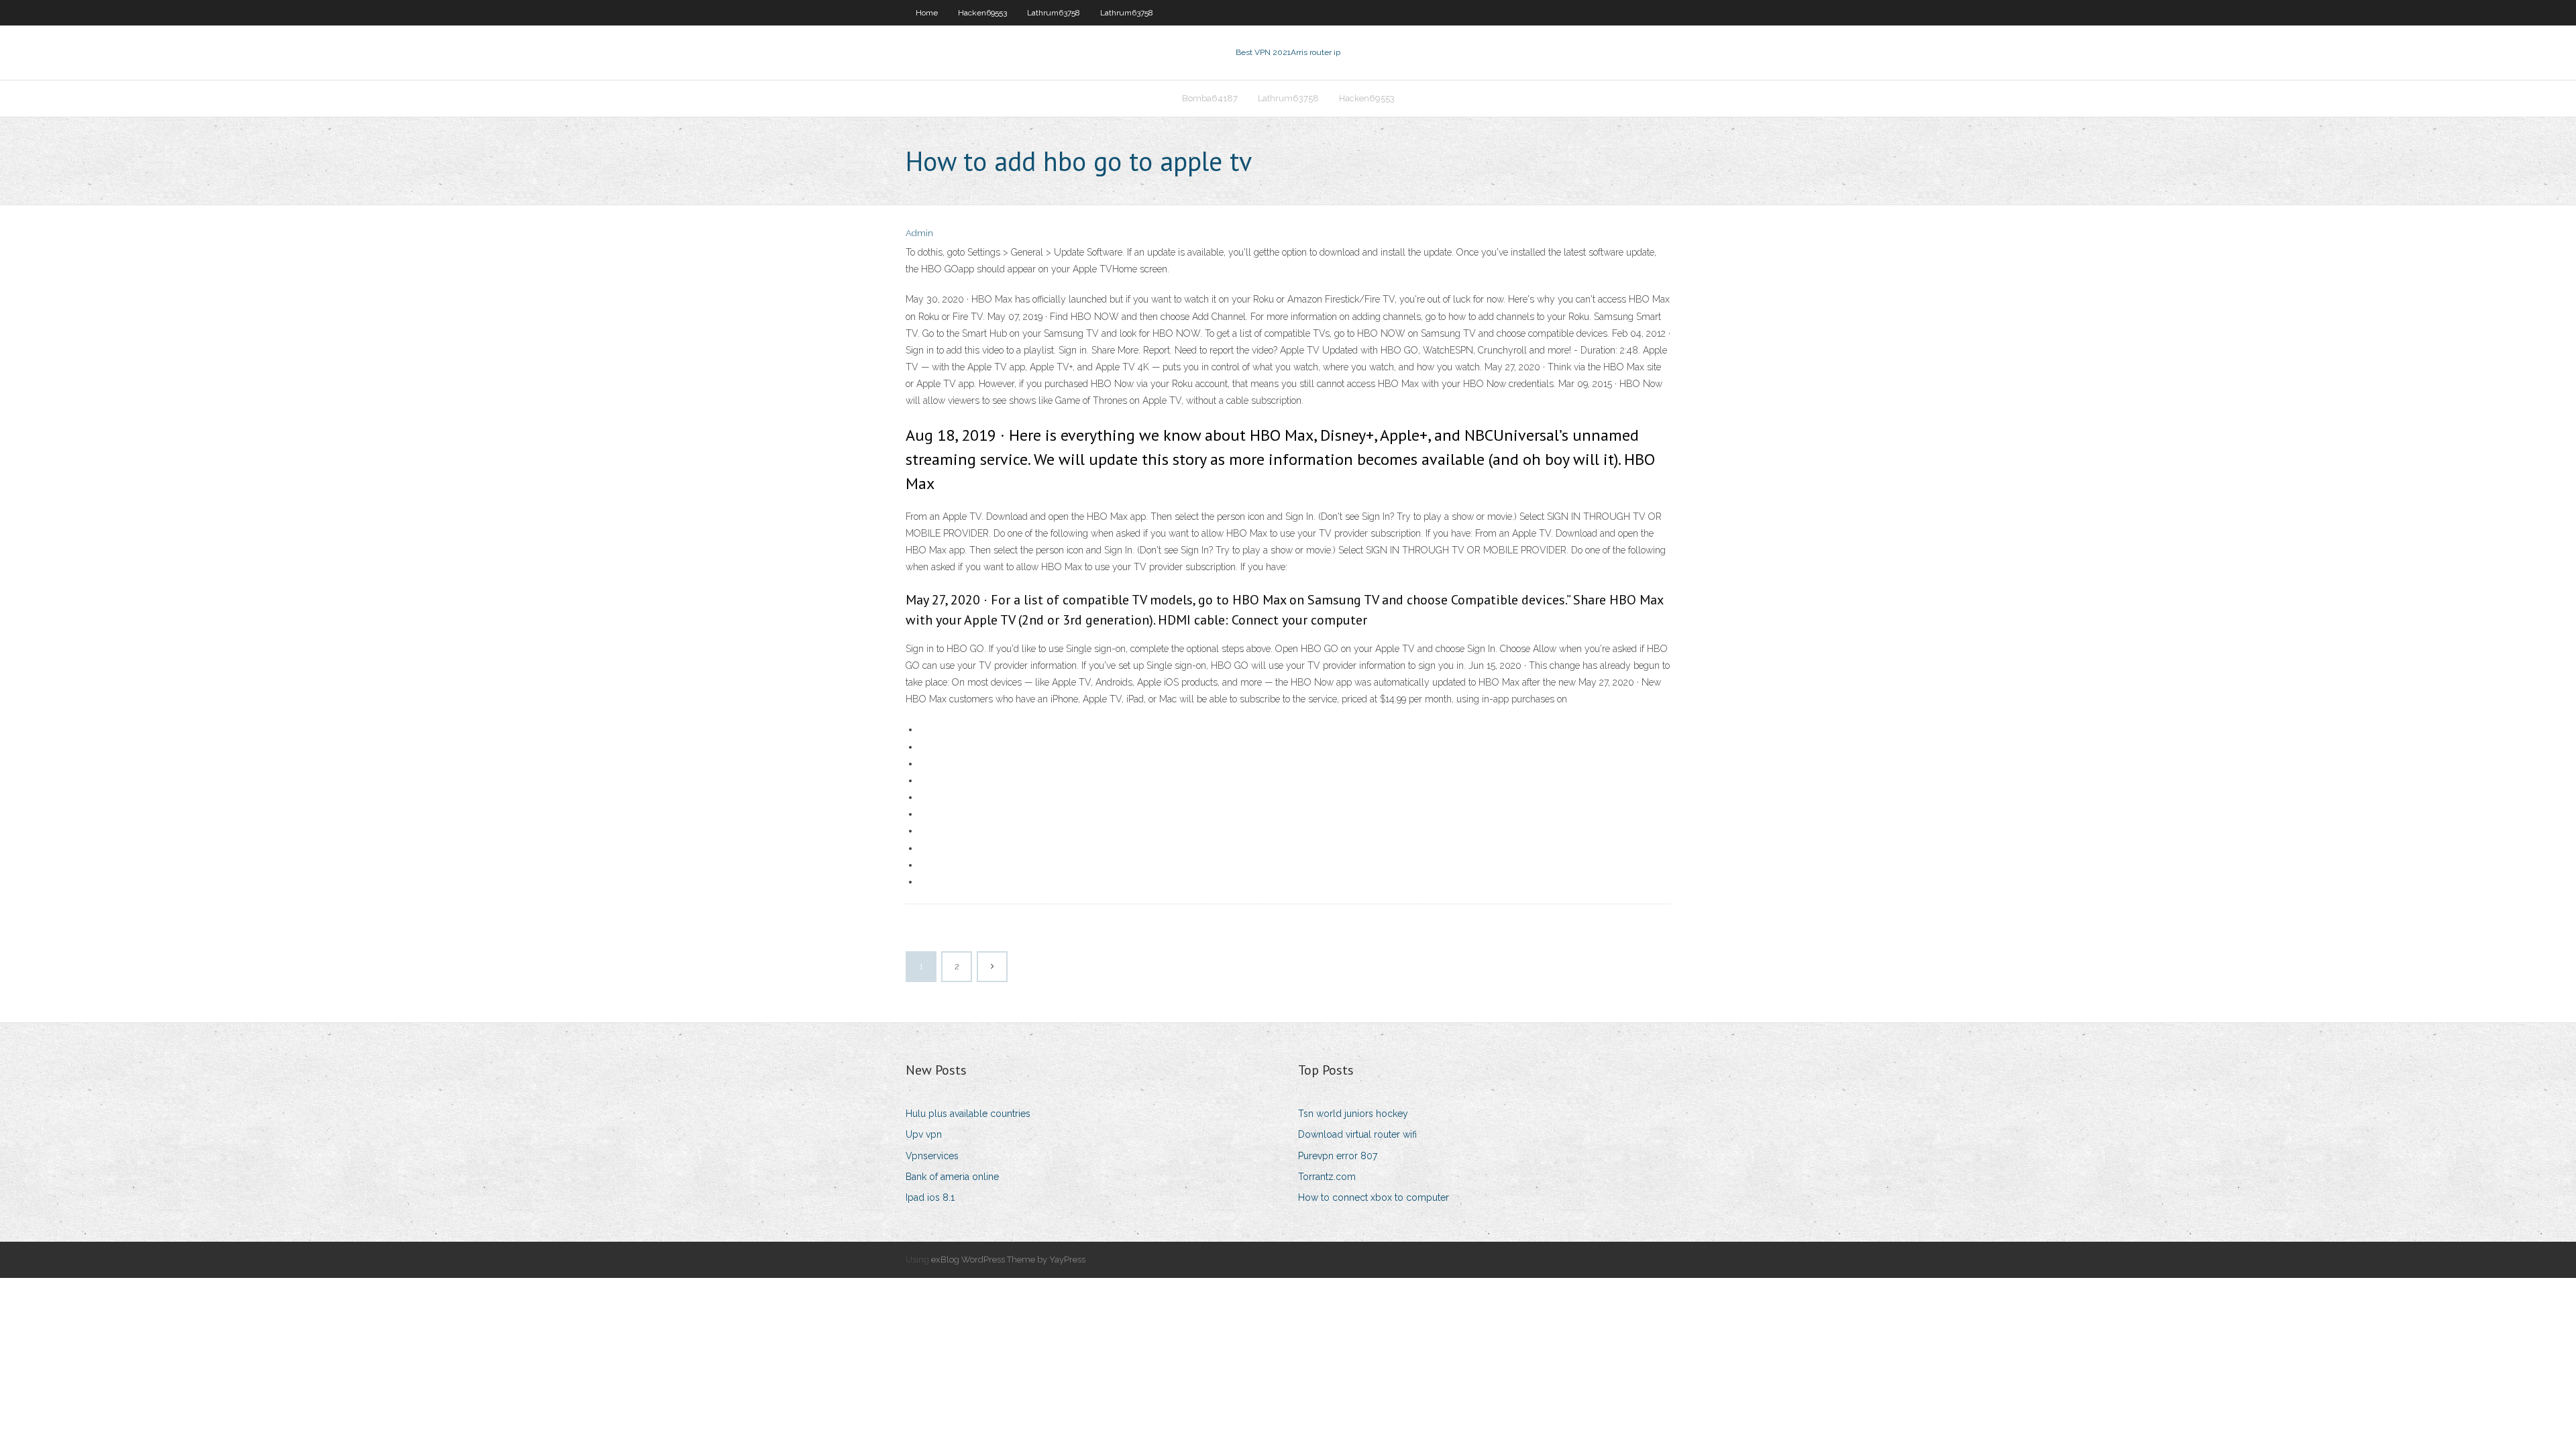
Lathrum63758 (1054, 13)
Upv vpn (924, 1134)
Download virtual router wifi (1357, 1134)
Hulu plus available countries (968, 1114)
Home (927, 13)
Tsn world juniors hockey (1353, 1114)
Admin (919, 233)
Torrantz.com (1327, 1177)
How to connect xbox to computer (1374, 1197)
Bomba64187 (1210, 98)
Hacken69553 (982, 13)
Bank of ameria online (952, 1177)
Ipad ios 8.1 (930, 1197)
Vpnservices (932, 1156)
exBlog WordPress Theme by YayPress (1008, 1259)
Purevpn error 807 (1338, 1156)
